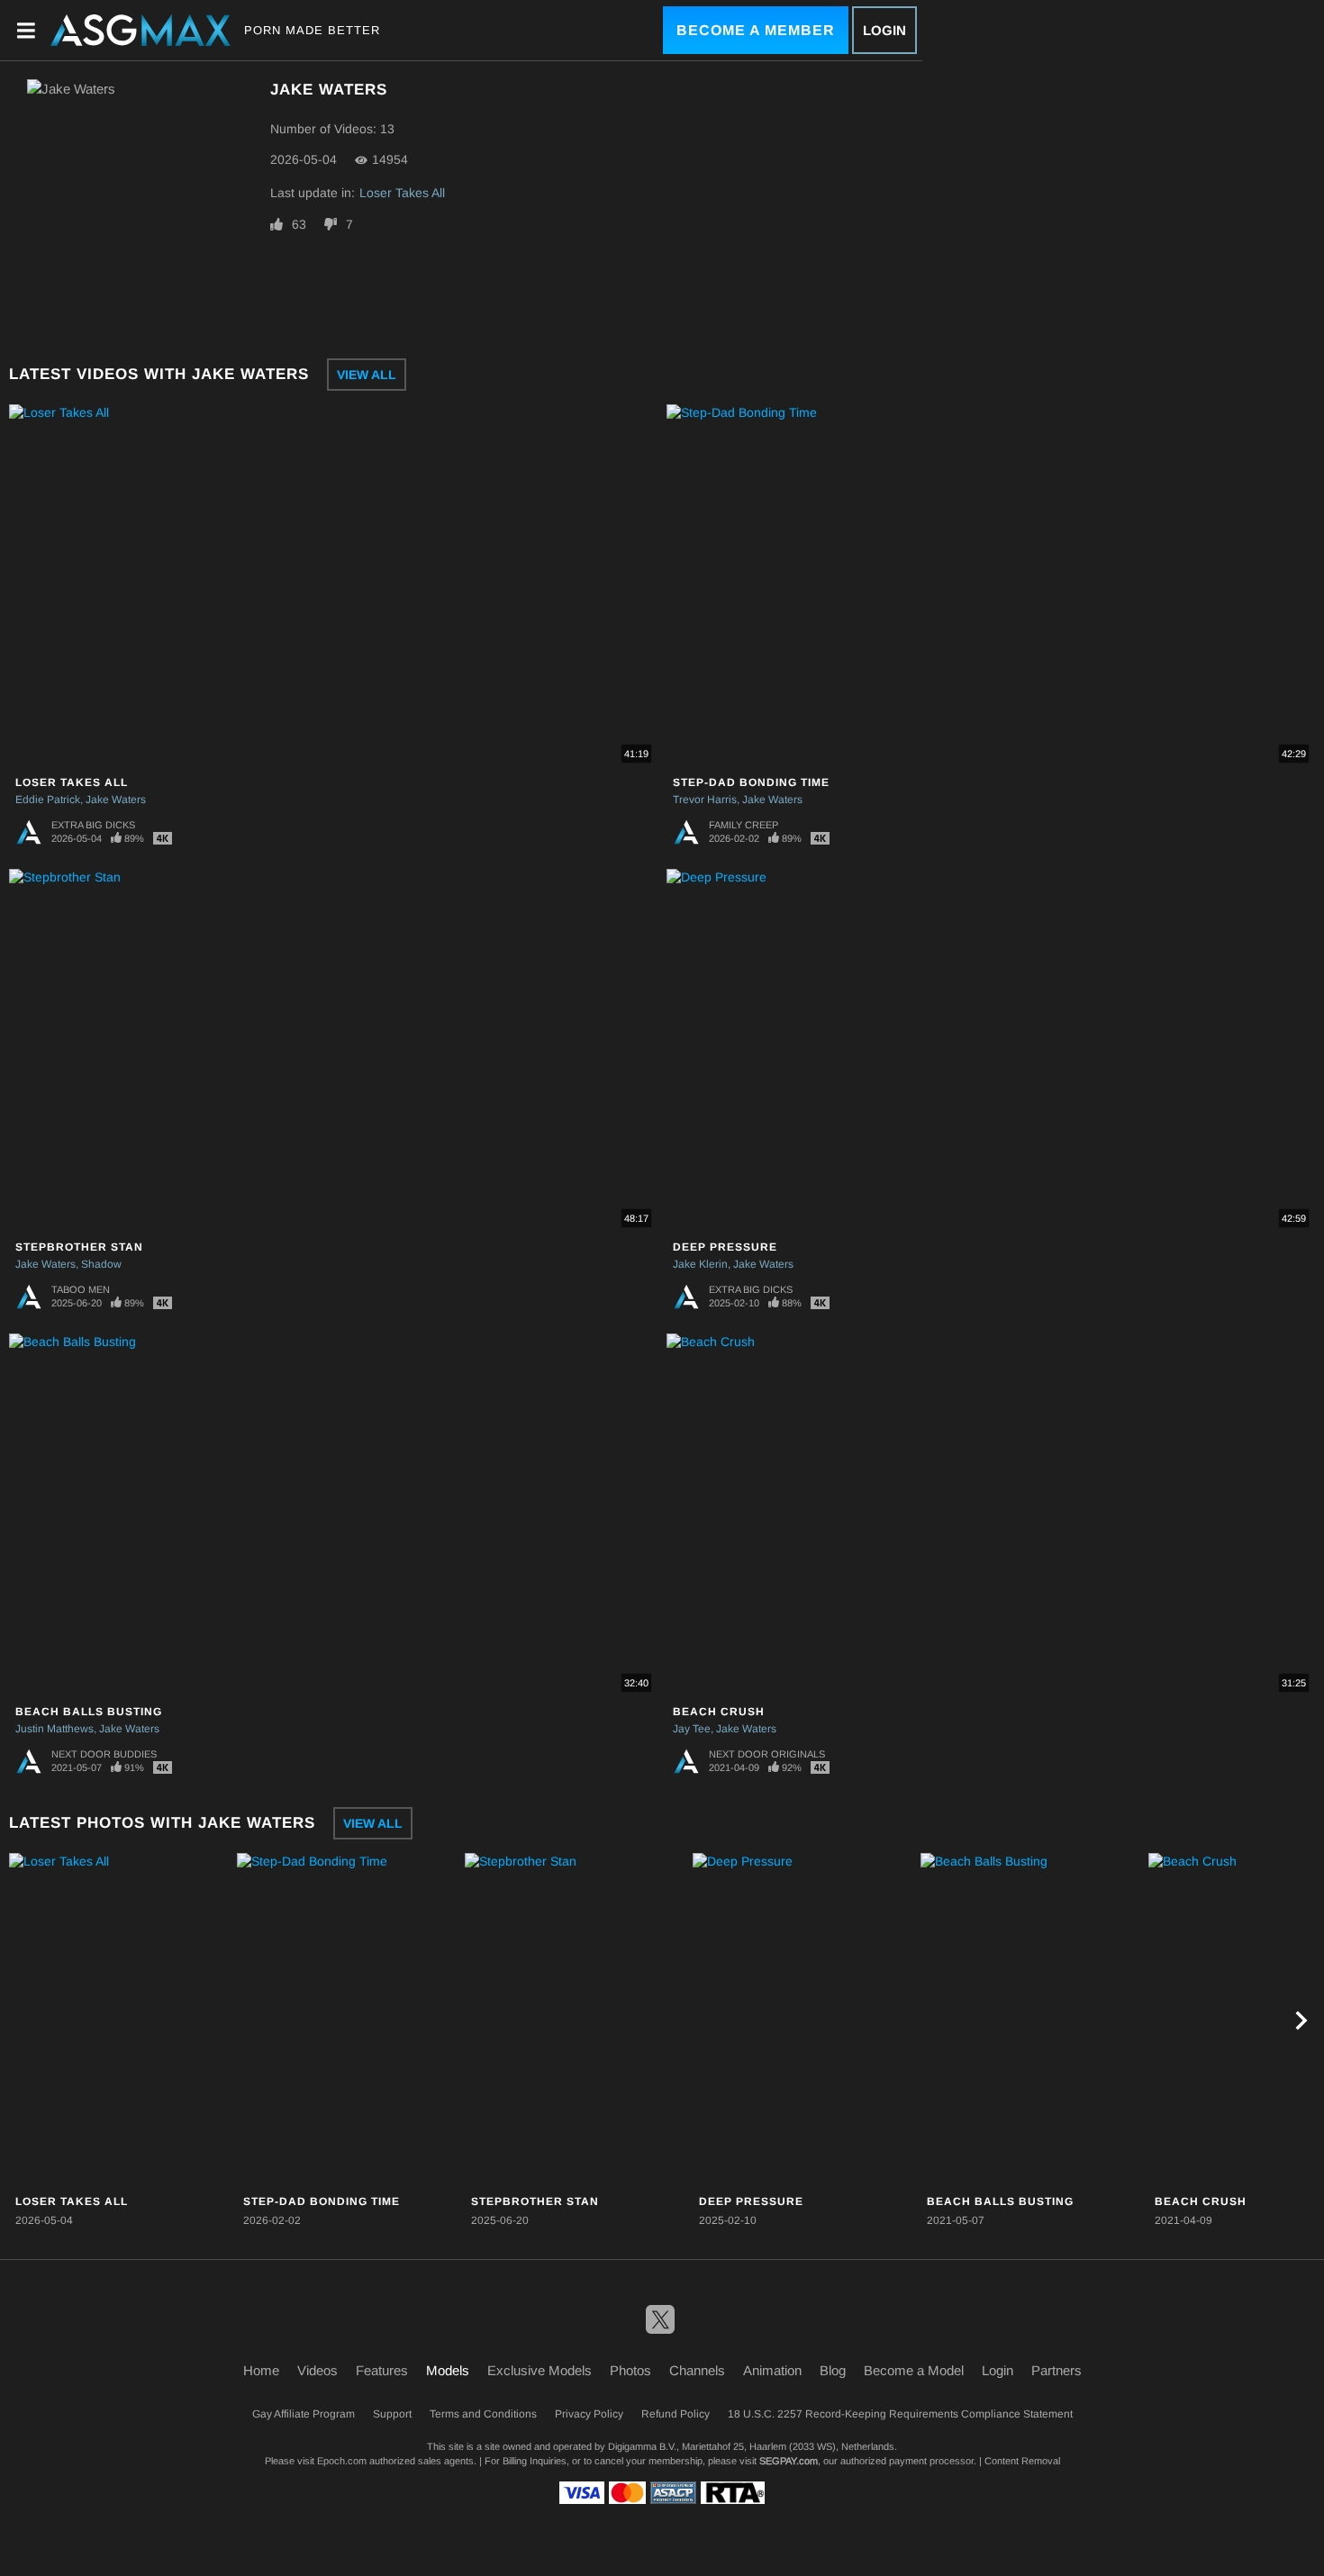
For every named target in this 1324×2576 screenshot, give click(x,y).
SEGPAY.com (789, 2461)
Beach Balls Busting (89, 1712)
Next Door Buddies (104, 1754)
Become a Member (756, 30)
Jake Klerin (700, 1264)
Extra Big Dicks (93, 825)
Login (884, 30)
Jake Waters (116, 800)
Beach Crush (719, 1712)
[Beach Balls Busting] (1032, 2020)
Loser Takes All (402, 193)
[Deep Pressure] (804, 2020)
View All (367, 375)
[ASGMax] (141, 30)
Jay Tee (692, 1729)
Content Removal (1022, 2461)
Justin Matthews (54, 1729)
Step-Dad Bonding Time (751, 782)
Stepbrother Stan (79, 1247)
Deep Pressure (725, 1247)
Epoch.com (342, 2461)
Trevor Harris (705, 800)
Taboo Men (81, 1289)
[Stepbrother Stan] (576, 2020)
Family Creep (744, 825)
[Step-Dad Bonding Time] (349, 2020)
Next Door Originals (767, 1754)
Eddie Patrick (48, 800)
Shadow (101, 1264)
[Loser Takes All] (121, 2020)
